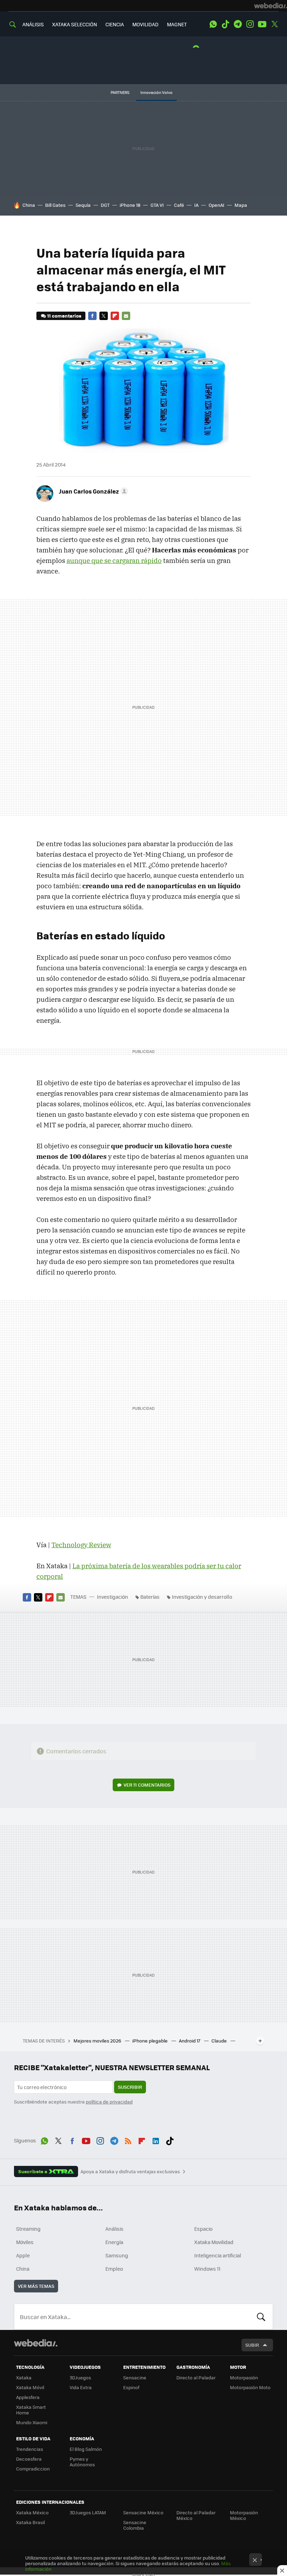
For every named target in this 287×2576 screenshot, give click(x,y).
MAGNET (177, 24)
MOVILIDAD (145, 24)
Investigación (113, 1597)
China (29, 205)
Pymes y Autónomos (82, 2462)
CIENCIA (115, 24)
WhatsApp (213, 24)
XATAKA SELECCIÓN (75, 24)
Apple (23, 2255)
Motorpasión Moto (250, 2387)
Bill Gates (55, 205)
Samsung (117, 2255)
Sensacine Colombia (135, 2525)
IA (196, 205)
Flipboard (115, 316)
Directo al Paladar (196, 2377)
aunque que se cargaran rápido (114, 560)
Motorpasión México (244, 2515)
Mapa (241, 205)
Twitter (274, 24)
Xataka (24, 2377)
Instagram (250, 24)
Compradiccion (33, 2469)
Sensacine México (143, 2512)
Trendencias (30, 2449)
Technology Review (81, 1545)
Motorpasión (244, 2377)
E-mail (126, 316)
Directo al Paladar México (196, 2515)
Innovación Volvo (156, 92)
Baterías (150, 1597)
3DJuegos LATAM (88, 2512)
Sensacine (135, 2377)
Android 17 (190, 2041)
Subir (252, 2345)
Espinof (131, 2387)
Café (179, 205)
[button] (92, 491)
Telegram (238, 24)
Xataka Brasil (30, 2522)
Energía (114, 2242)
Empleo (114, 2269)
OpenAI (216, 205)
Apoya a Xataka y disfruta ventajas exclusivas (130, 2171)
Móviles (25, 2242)
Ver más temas (36, 2286)
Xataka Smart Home (31, 2410)
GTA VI (157, 205)
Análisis (114, 2229)
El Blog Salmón (86, 2449)
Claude (220, 2041)
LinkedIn (156, 2140)
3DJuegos (80, 2377)
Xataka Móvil (30, 2387)
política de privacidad (109, 2102)
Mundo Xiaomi (32, 2422)
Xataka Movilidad (214, 2242)
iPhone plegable (150, 2041)
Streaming (28, 2229)
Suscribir (130, 2087)
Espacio (203, 2229)
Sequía (83, 205)
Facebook (92, 316)
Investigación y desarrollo (202, 1597)
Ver (147, 1785)
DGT (105, 205)
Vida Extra (81, 2387)
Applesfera (28, 2397)
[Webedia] (271, 6)
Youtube (262, 24)
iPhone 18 (130, 205)
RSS (128, 2140)
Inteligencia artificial (218, 2255)
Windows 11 (207, 2269)
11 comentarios (64, 316)
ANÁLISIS (33, 24)
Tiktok (225, 24)
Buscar (261, 2317)
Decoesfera (29, 2459)
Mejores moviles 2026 (98, 2041)
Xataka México (32, 2512)
